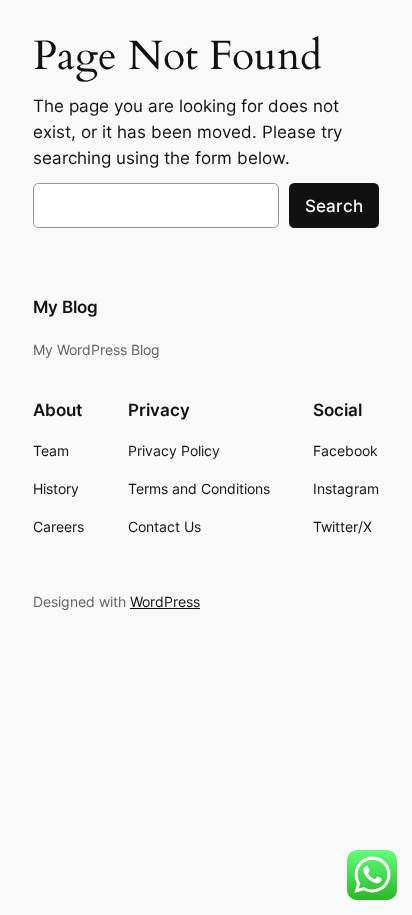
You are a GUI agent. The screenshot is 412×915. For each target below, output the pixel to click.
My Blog (65, 307)
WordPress (165, 601)
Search (334, 206)
